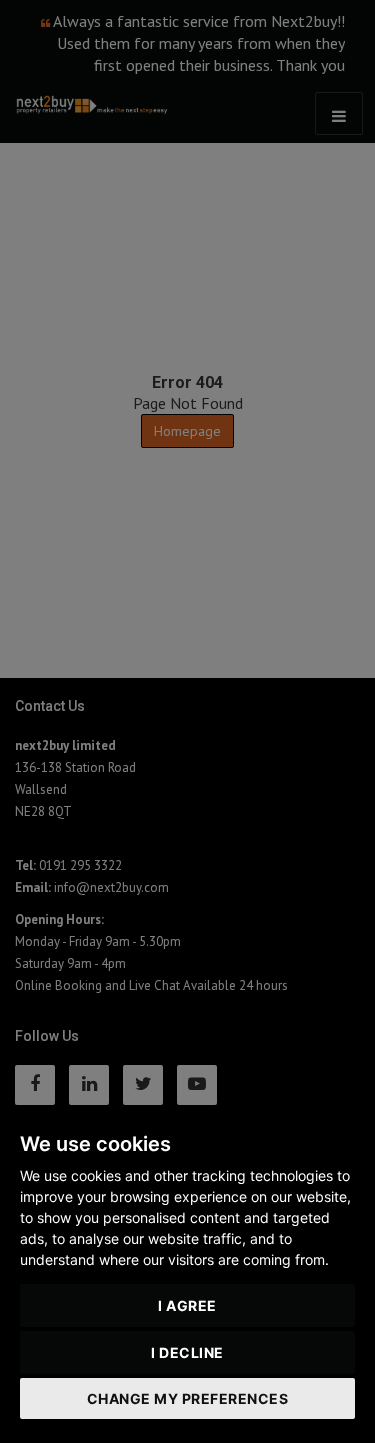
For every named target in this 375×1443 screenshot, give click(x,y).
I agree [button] (187, 1305)
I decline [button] (187, 1352)
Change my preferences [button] (188, 1398)
